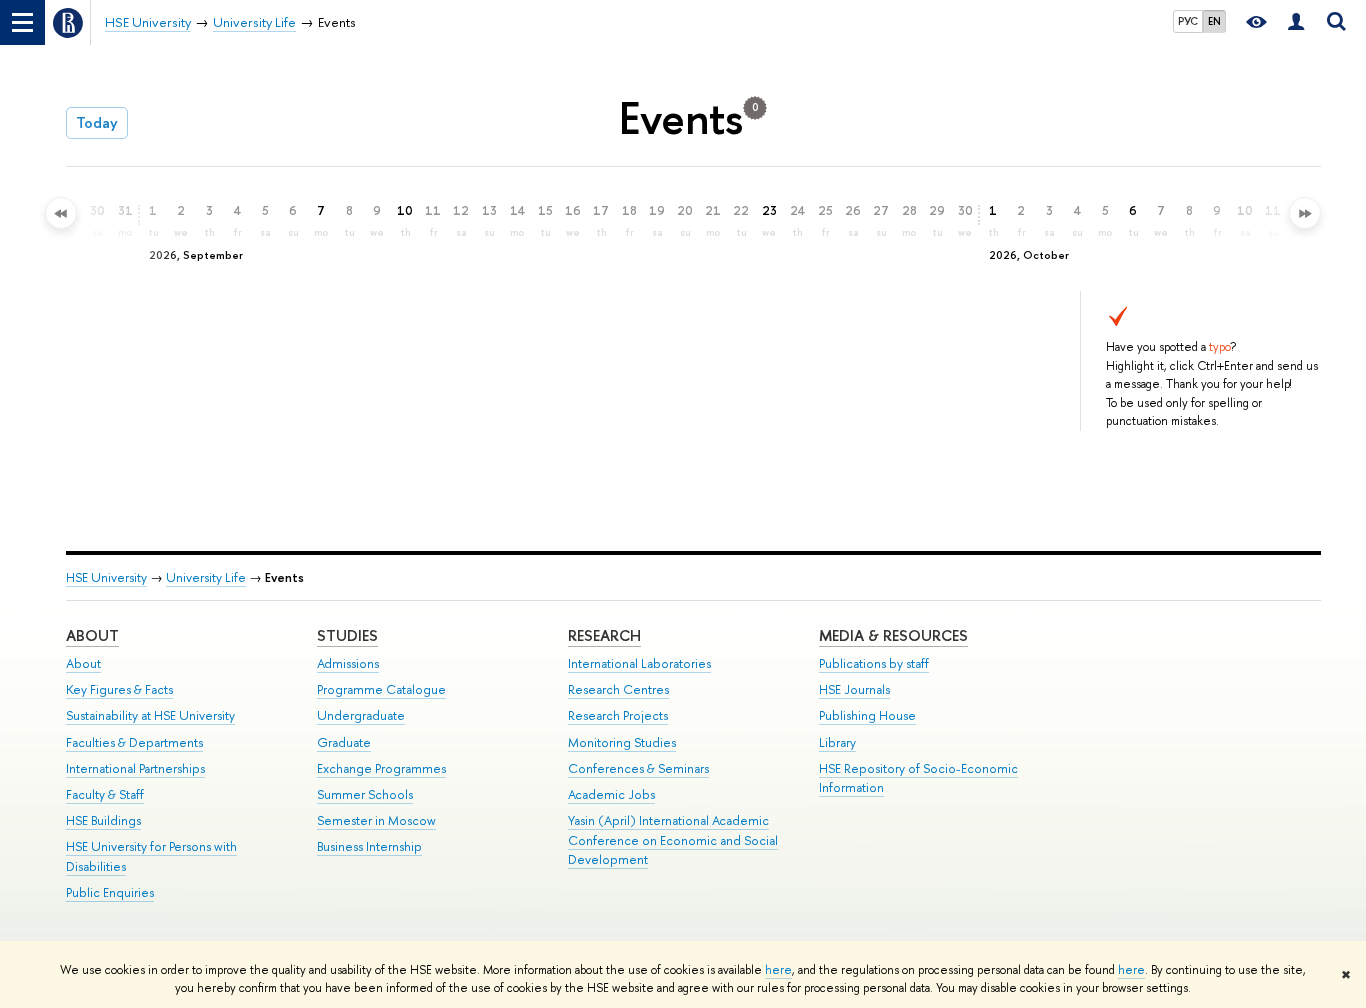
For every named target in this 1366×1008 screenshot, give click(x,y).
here (778, 970)
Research (604, 635)
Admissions (348, 663)
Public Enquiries (110, 892)
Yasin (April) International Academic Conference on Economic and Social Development (673, 840)
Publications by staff (874, 663)
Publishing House (867, 715)
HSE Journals (854, 689)
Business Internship (369, 846)
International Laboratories (639, 663)
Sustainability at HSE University (150, 715)
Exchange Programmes (381, 768)
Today (97, 122)
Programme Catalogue (381, 689)
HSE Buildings (103, 820)
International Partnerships (135, 768)
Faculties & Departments (134, 742)
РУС (1188, 21)
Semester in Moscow (376, 820)
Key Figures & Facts (119, 689)
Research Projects (618, 715)
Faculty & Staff (105, 794)
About (92, 635)
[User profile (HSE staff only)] (1296, 22)
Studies (347, 635)
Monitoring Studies (622, 742)
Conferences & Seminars (638, 768)
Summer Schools (365, 794)
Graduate (344, 742)
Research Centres (618, 689)
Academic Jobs (611, 794)
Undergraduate (361, 715)
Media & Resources (893, 635)
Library (837, 742)
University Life (206, 577)
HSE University (106, 577)
